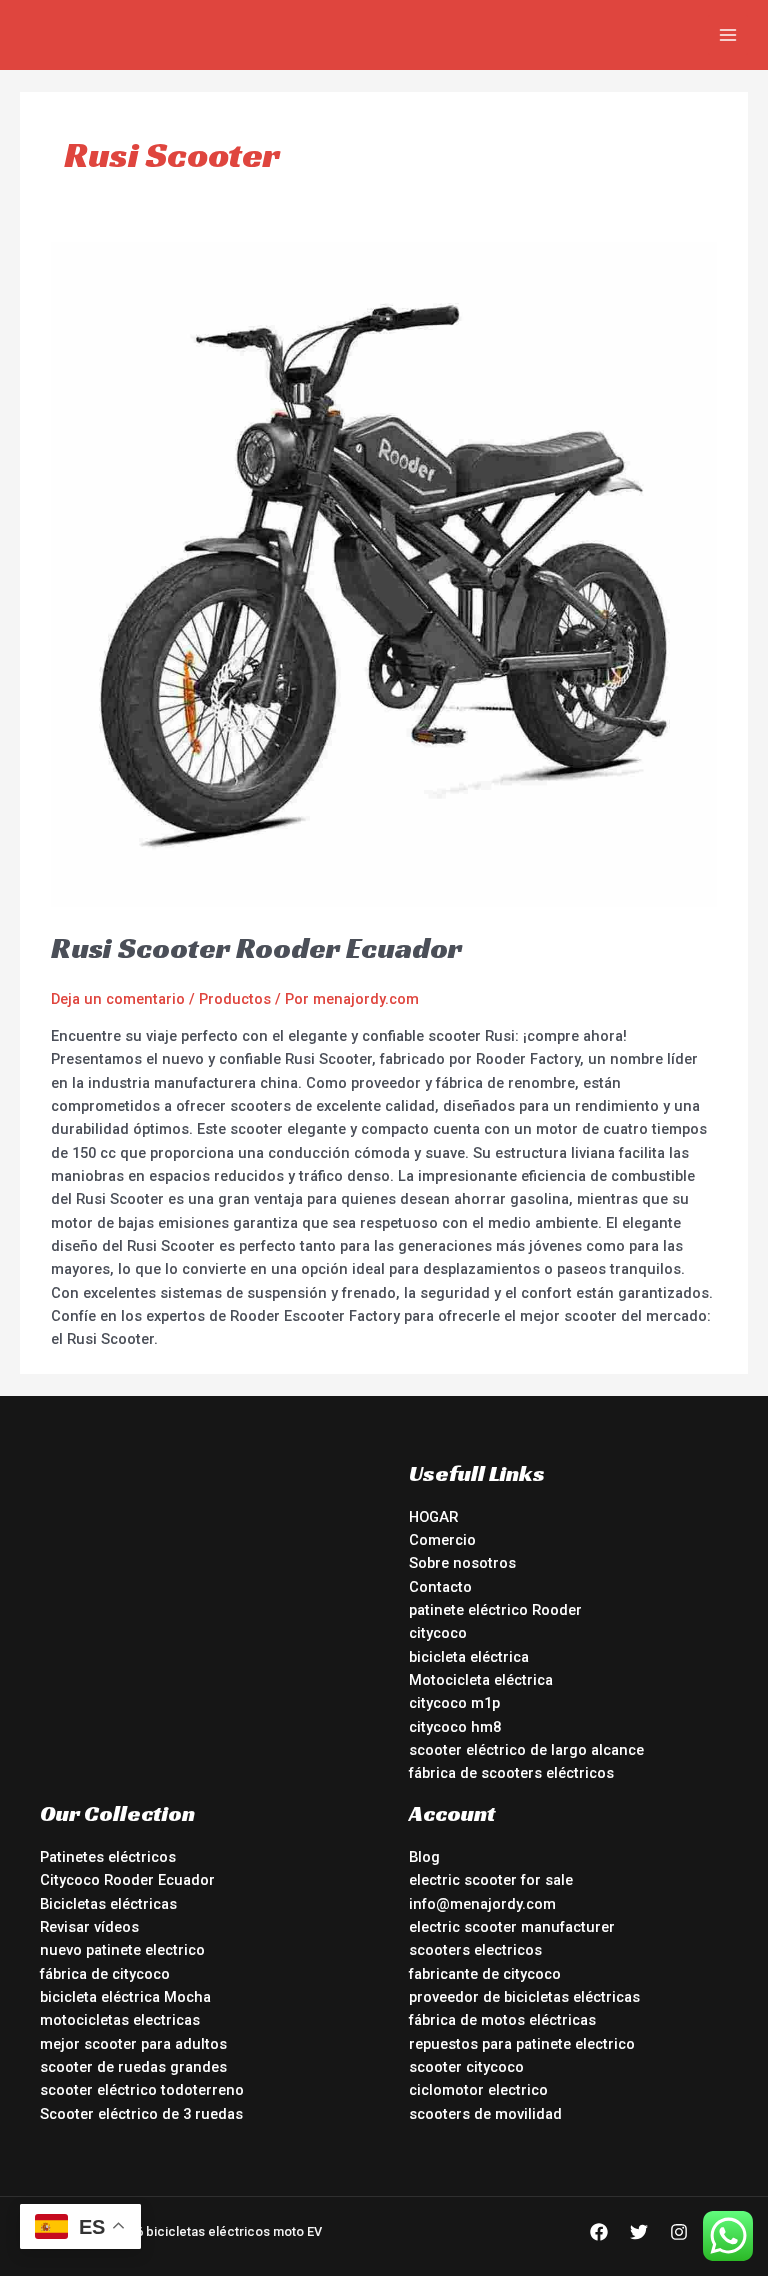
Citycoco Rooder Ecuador (127, 1880)
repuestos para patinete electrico (522, 2044)
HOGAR (433, 1517)
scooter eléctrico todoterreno (142, 2090)
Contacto (440, 1587)
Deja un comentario (118, 999)
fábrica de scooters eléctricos (511, 1773)
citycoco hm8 (455, 1727)
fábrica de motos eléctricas (502, 2020)
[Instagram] (679, 2232)
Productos (235, 999)
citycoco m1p (454, 1703)
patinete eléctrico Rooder (495, 1610)
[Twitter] (639, 2232)
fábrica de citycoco (105, 1974)
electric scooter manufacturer (512, 1927)
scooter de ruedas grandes (133, 2067)
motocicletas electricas (120, 2020)
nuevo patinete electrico (122, 1950)
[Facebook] (599, 2232)
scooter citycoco (466, 2067)
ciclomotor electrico (478, 2090)
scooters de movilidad (485, 2114)
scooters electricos (475, 1950)
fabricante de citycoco (485, 1974)
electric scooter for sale (491, 1880)
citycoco (438, 1633)
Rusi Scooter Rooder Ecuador (256, 948)
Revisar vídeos (89, 1927)
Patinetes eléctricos (108, 1857)
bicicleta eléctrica (469, 1657)
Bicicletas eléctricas (108, 1904)
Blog (424, 1857)
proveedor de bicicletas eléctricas (524, 1997)
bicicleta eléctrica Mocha (125, 1997)
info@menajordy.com (482, 1904)
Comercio (442, 1540)
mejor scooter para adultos (133, 2044)
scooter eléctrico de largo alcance (526, 1750)
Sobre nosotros (462, 1563)
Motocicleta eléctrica (481, 1680)
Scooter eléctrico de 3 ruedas (141, 2114)
